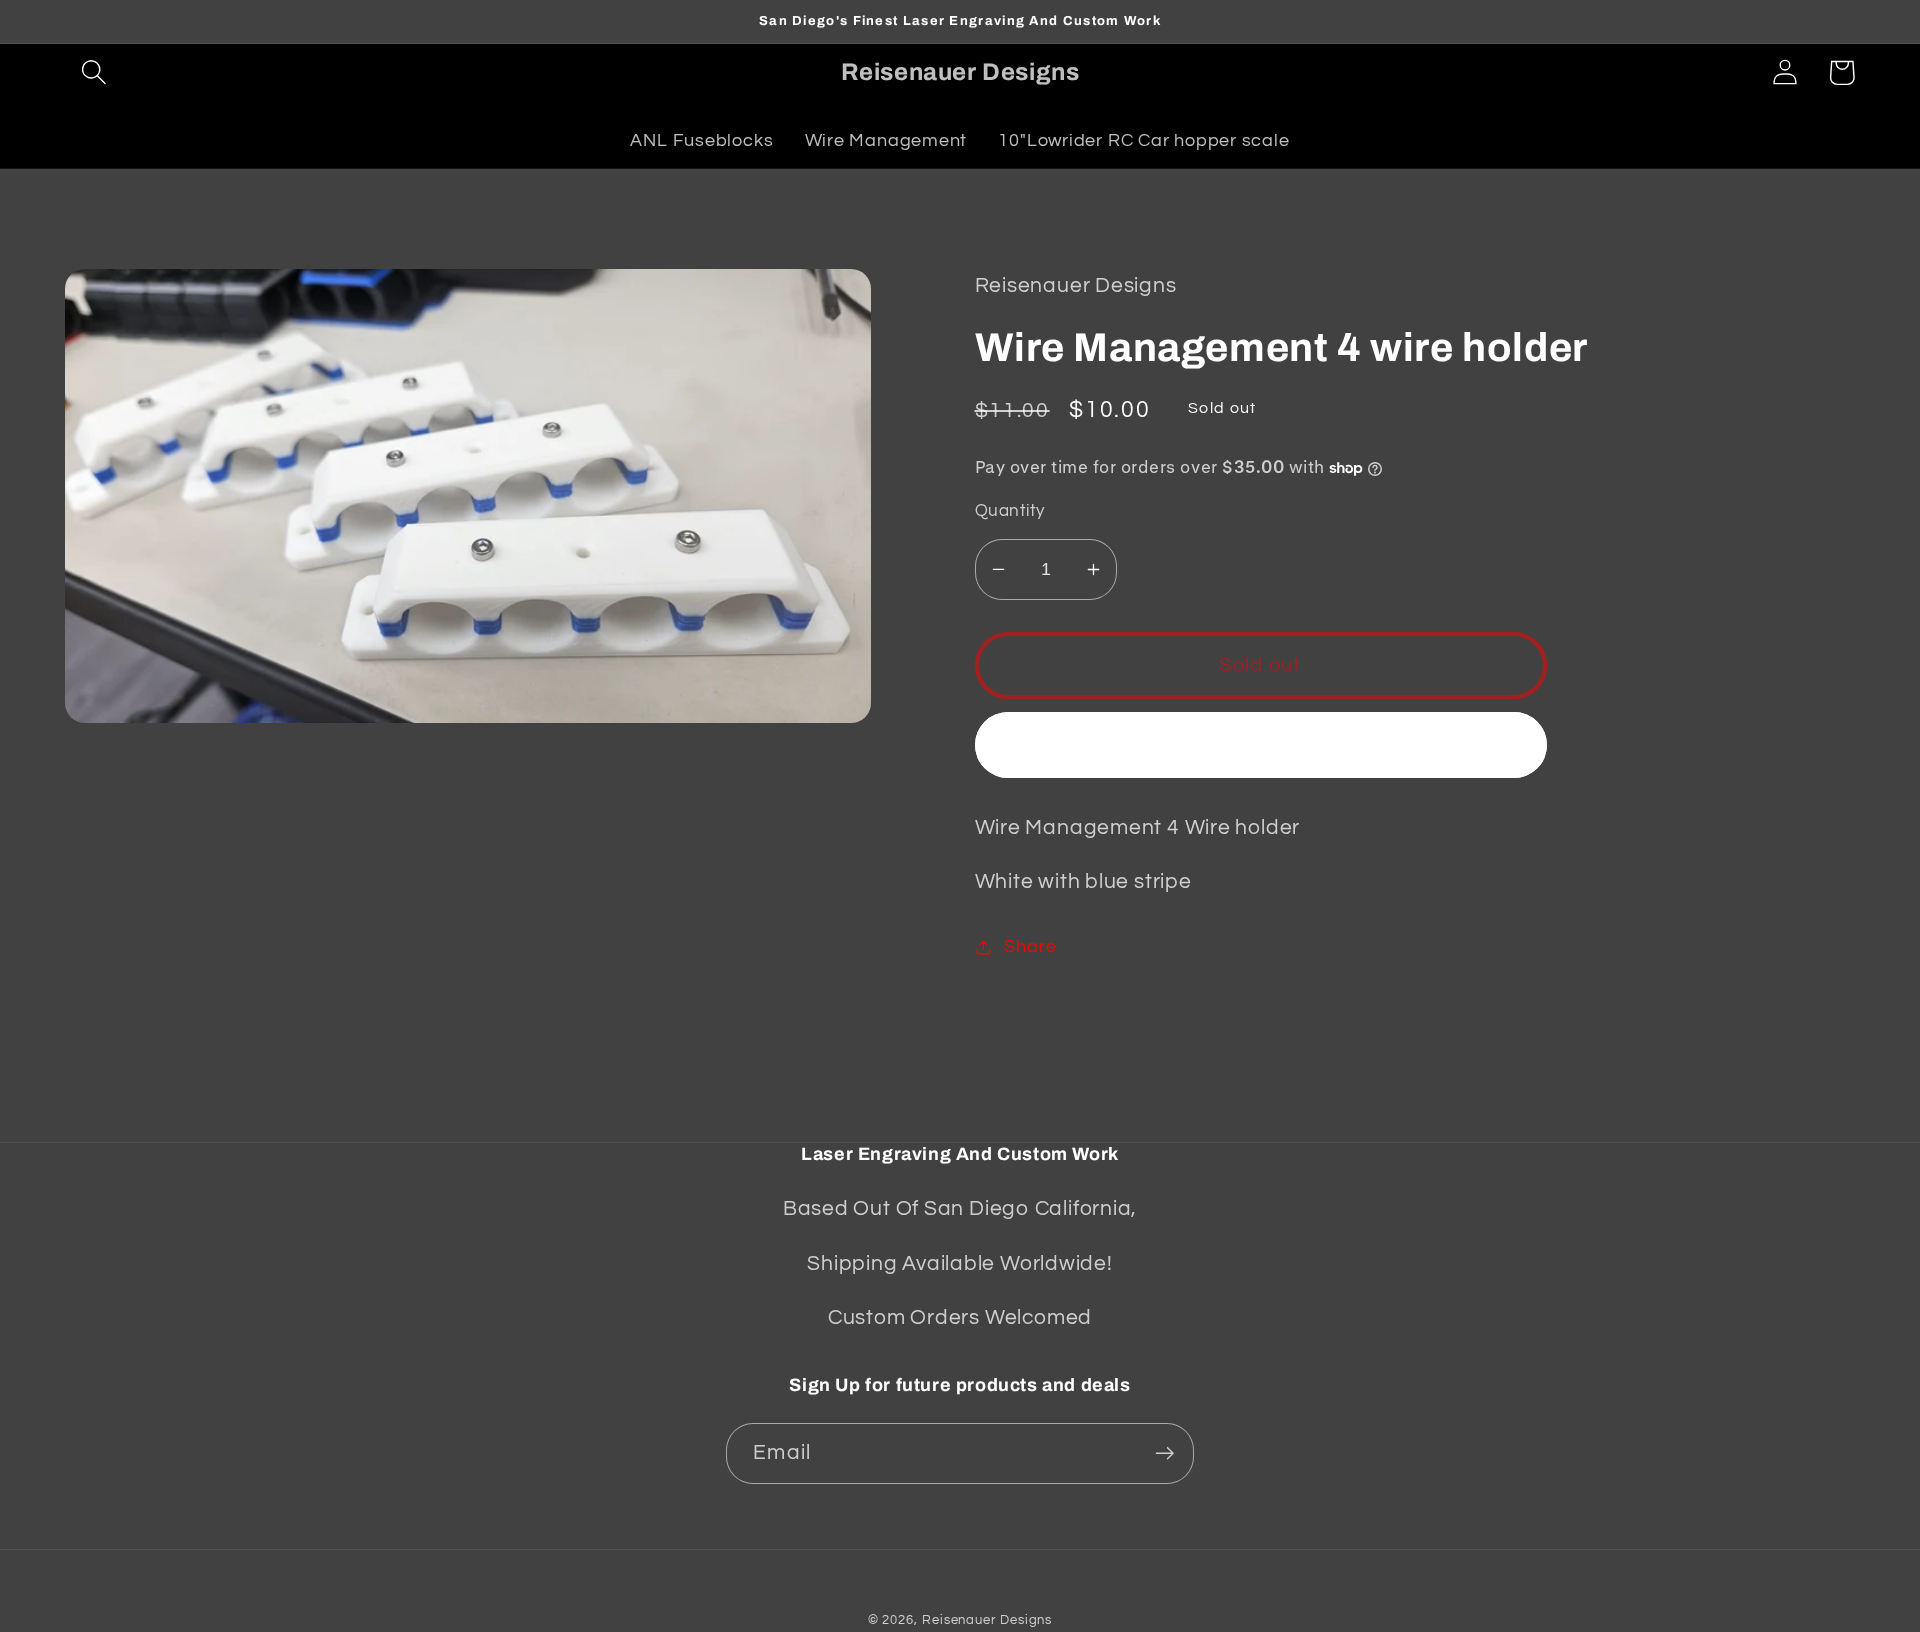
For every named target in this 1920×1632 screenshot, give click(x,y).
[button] (93, 72)
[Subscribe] (1164, 1453)
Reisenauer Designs (987, 1620)
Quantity (1010, 511)
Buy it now (1260, 745)
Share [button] (1030, 946)
